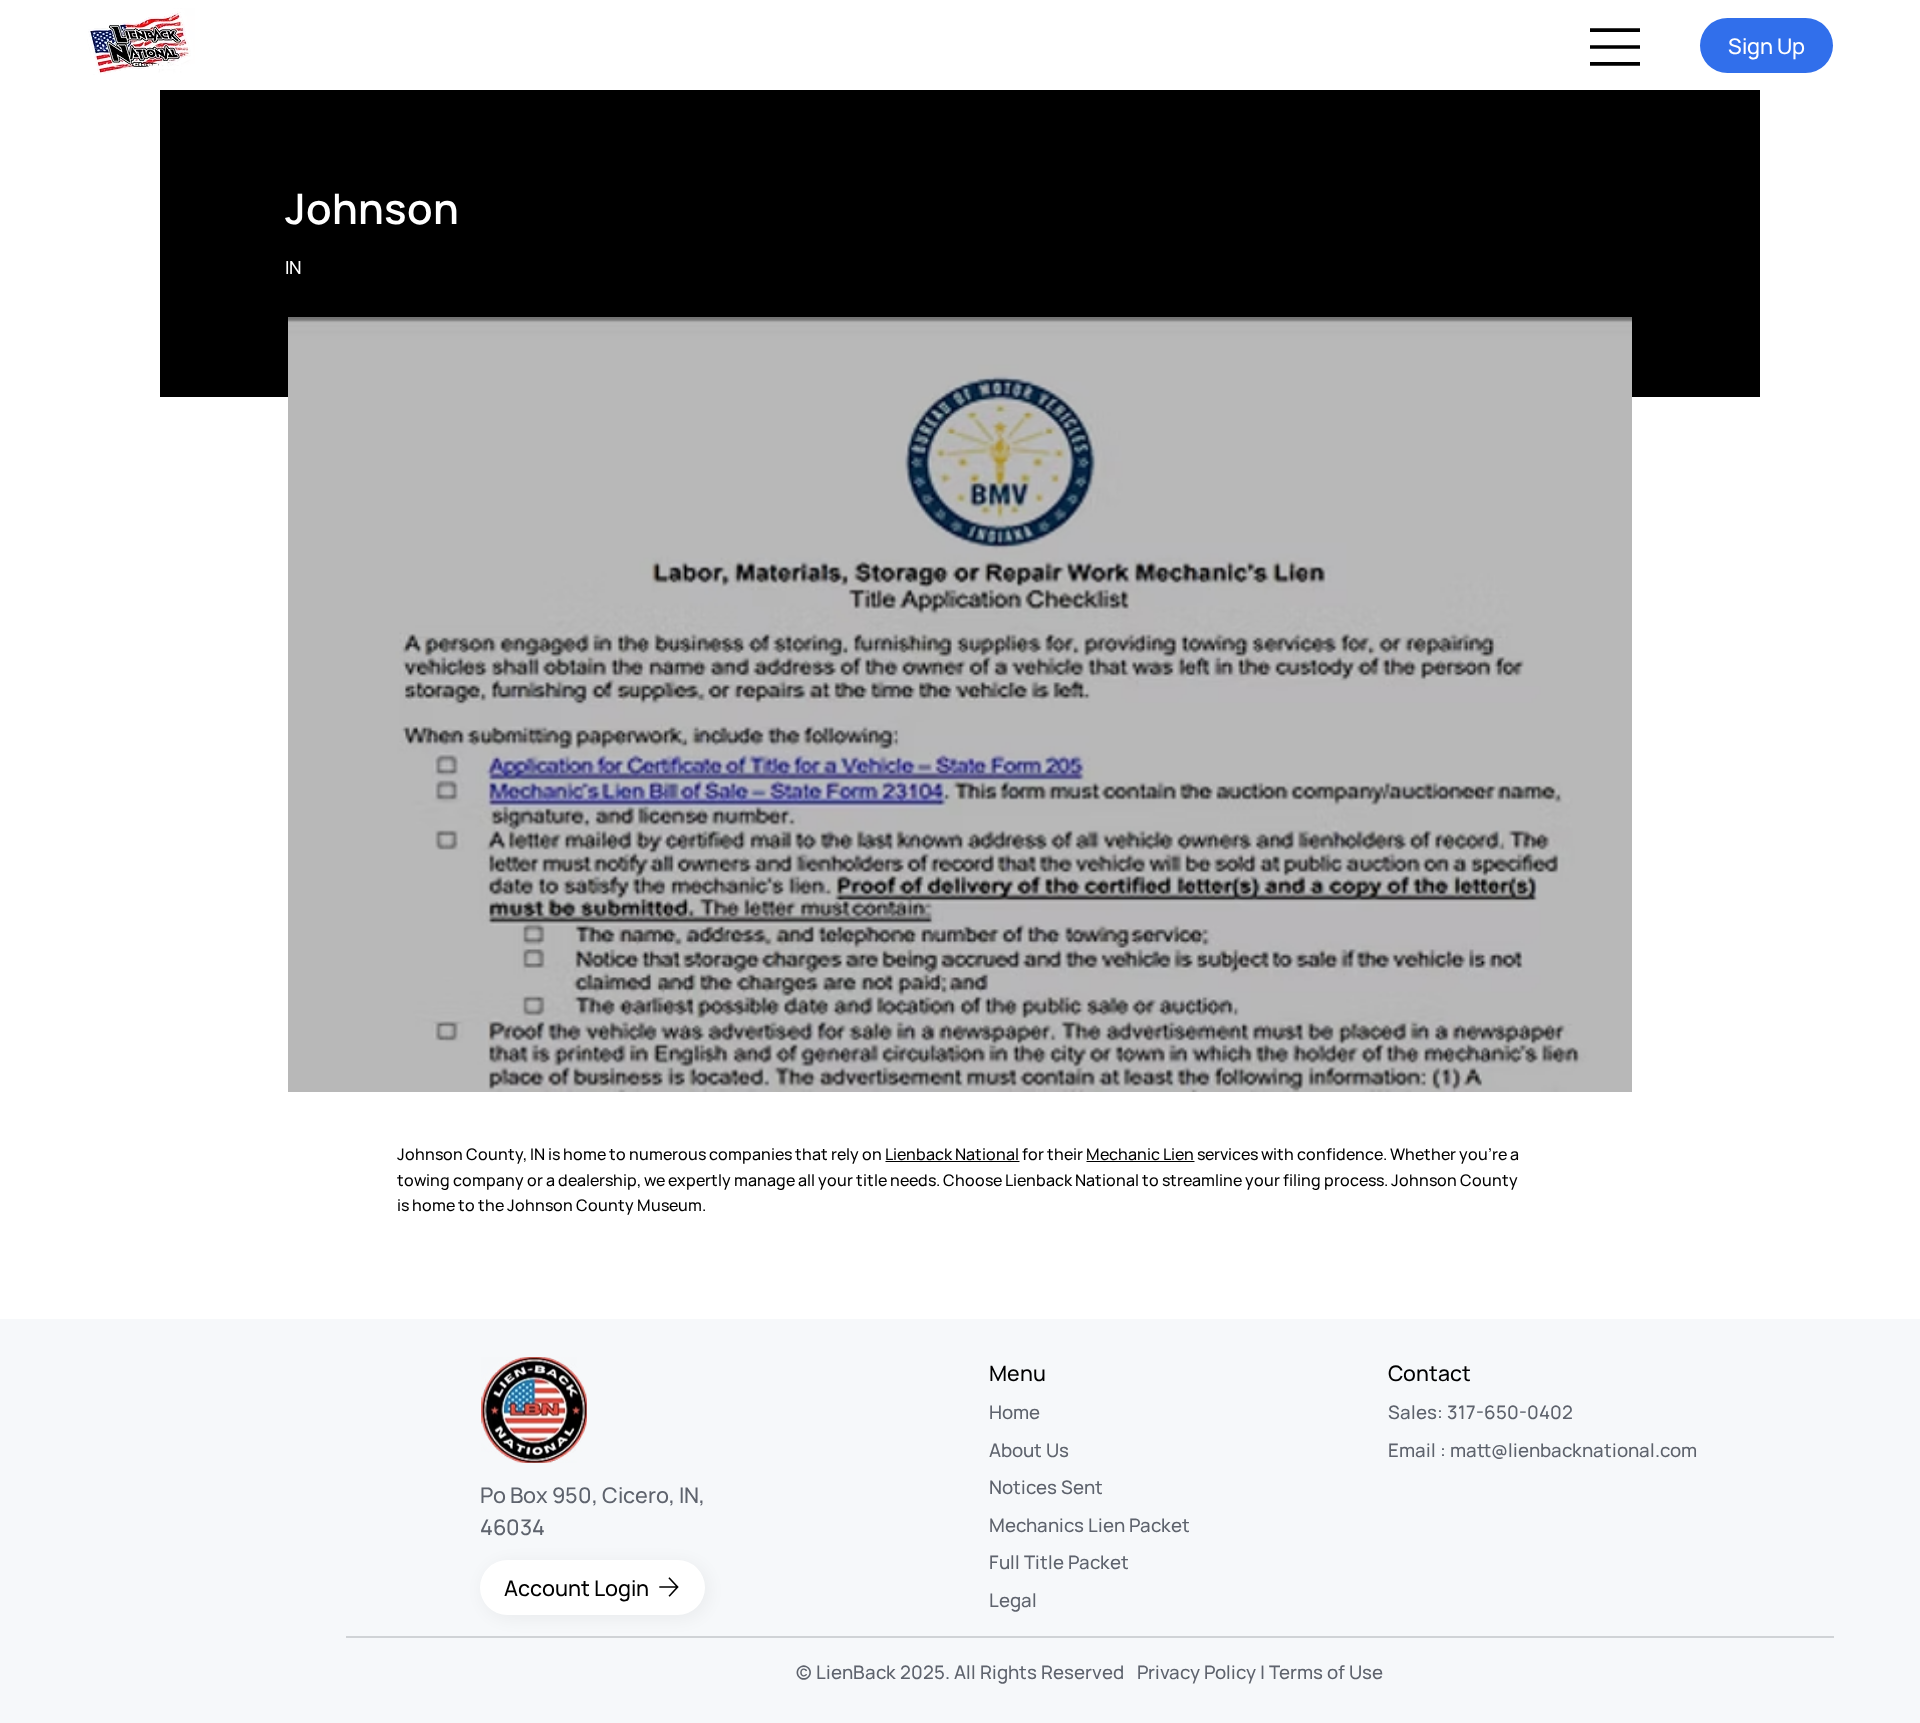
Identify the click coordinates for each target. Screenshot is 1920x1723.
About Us (1029, 1450)
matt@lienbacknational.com (1573, 1450)
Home (1014, 1412)
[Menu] (1616, 47)
